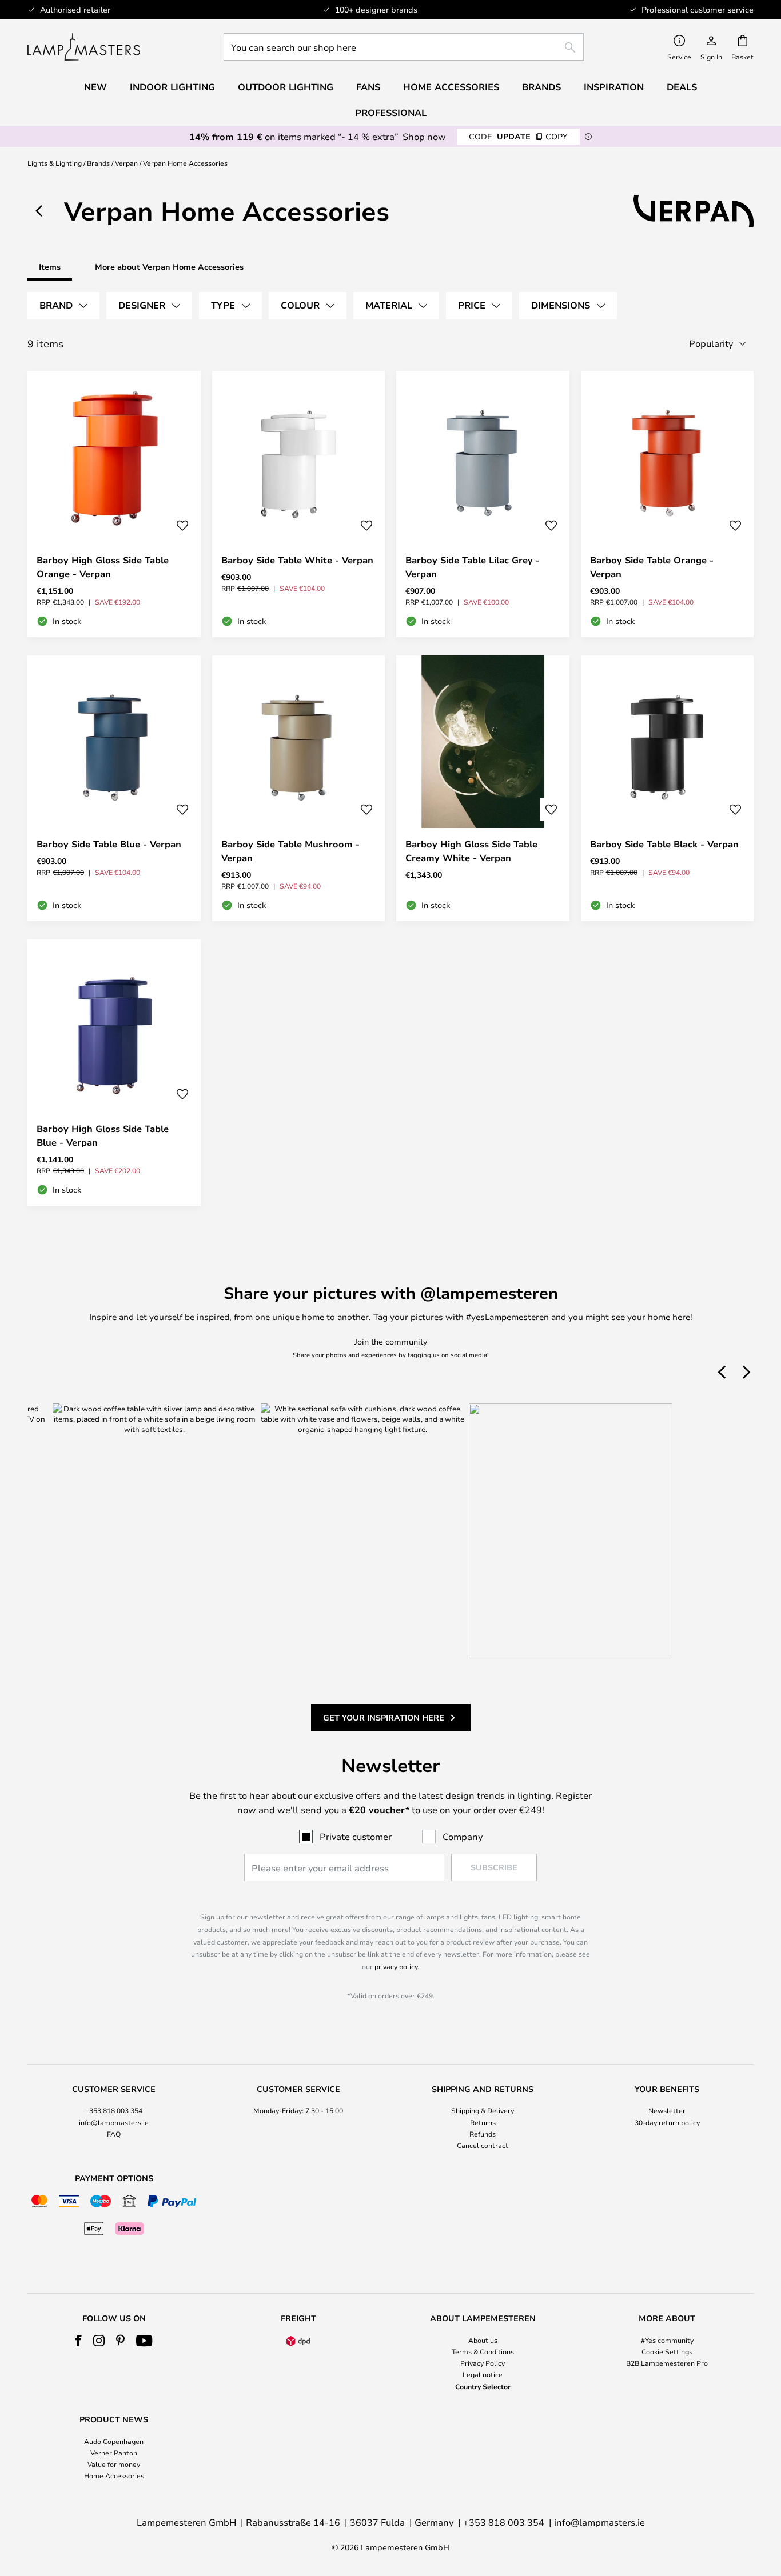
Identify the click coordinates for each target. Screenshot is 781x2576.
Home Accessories (114, 2475)
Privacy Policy (483, 2363)
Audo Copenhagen (114, 2441)
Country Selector (483, 2386)
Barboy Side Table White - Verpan (297, 560)
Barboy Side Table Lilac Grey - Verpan (473, 567)
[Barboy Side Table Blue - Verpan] (114, 789)
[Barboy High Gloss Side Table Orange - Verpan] (114, 504)
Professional (391, 113)
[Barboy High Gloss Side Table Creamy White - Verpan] (483, 789)
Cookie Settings (667, 2351)
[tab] (63, 306)
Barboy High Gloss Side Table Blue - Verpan (103, 1135)
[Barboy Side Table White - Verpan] (299, 504)
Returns (483, 2122)
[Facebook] (79, 2341)
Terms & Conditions (483, 2351)
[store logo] (84, 47)
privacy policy (396, 1966)
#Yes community (667, 2340)
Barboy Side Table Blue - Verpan (109, 844)
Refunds (483, 2134)
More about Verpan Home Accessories (169, 267)
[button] (182, 526)
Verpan (126, 163)
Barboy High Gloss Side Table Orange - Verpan (103, 567)
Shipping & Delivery (483, 2110)
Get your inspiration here (384, 1717)
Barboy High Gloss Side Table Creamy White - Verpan (471, 851)
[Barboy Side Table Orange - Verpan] (668, 504)
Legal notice (483, 2374)
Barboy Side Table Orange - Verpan (652, 567)
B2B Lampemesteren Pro (667, 2363)
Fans (368, 87)
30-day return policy (667, 2122)
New (95, 87)
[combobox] (404, 47)
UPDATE (518, 136)
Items (50, 267)
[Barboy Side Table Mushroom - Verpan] (299, 789)
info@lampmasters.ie (114, 2122)
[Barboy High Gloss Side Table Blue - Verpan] (114, 1073)
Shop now (424, 136)
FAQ (114, 2134)
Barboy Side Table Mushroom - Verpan (290, 851)
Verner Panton (114, 2453)
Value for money (114, 2464)
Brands (98, 163)
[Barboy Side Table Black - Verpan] (668, 789)
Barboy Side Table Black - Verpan (664, 844)
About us (483, 2340)
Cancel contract (483, 2145)
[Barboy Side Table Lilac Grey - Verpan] (483, 504)
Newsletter (667, 2110)
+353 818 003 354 (114, 2110)
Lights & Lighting (55, 163)
